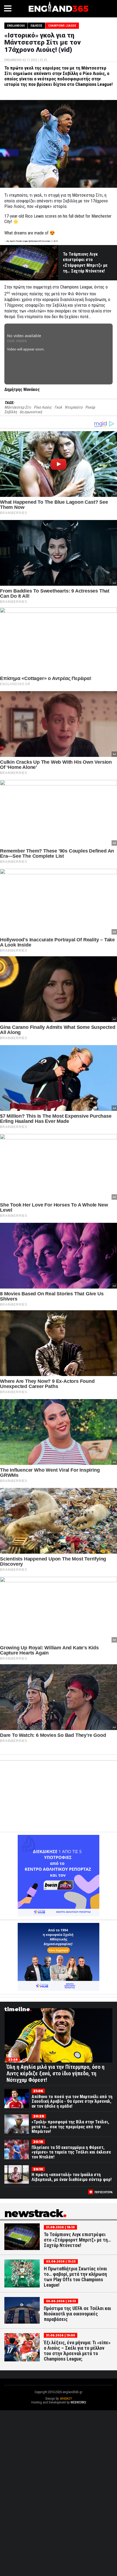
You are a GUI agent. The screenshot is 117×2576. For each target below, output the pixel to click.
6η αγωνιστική (31, 412)
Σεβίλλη (11, 412)
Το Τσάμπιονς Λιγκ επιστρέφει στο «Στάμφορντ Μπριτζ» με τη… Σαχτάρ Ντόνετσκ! (85, 263)
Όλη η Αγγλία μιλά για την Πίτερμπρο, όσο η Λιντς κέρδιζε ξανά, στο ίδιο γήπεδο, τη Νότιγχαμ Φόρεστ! (56, 2073)
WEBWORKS (78, 2402)
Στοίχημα (59, 2406)
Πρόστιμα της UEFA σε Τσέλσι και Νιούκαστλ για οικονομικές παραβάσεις (77, 2314)
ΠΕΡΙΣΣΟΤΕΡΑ (104, 2192)
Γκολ (58, 407)
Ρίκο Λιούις (43, 407)
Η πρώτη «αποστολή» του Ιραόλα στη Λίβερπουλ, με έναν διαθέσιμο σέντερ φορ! (72, 2177)
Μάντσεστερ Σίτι (18, 407)
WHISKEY (66, 2399)
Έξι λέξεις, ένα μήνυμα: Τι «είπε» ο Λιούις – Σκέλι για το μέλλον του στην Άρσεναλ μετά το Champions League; (77, 2351)
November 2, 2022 (50, 241)
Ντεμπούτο (74, 407)
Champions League (62, 26)
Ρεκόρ (90, 407)
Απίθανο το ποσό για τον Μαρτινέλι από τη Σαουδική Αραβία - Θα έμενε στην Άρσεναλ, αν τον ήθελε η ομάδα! (72, 2101)
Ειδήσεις (36, 26)
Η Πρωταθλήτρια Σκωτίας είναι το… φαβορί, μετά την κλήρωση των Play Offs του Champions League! (75, 2277)
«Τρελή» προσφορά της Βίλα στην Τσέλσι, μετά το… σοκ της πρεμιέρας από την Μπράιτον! (70, 2127)
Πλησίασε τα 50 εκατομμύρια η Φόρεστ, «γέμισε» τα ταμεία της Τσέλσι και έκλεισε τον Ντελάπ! (71, 2152)
